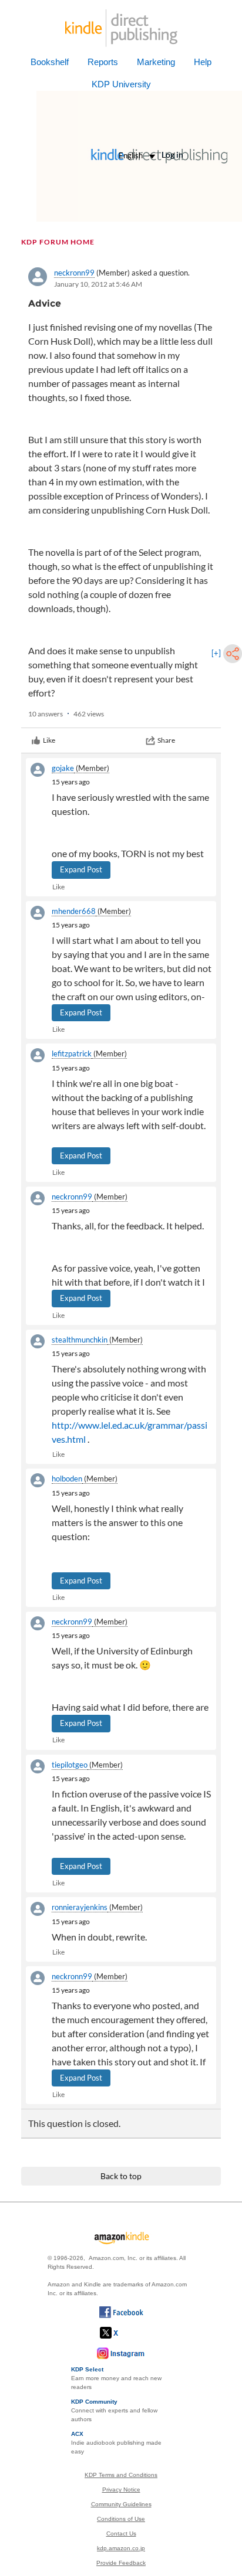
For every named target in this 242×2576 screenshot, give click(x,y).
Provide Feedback (121, 2563)
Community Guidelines (121, 2504)
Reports (103, 62)
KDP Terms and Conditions (121, 2475)
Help (203, 62)
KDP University (121, 84)
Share (166, 740)
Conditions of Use (121, 2519)
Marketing (156, 62)
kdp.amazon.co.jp (121, 2548)
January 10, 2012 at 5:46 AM (98, 284)
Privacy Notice (121, 2490)
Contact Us (121, 2533)
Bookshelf (50, 62)
